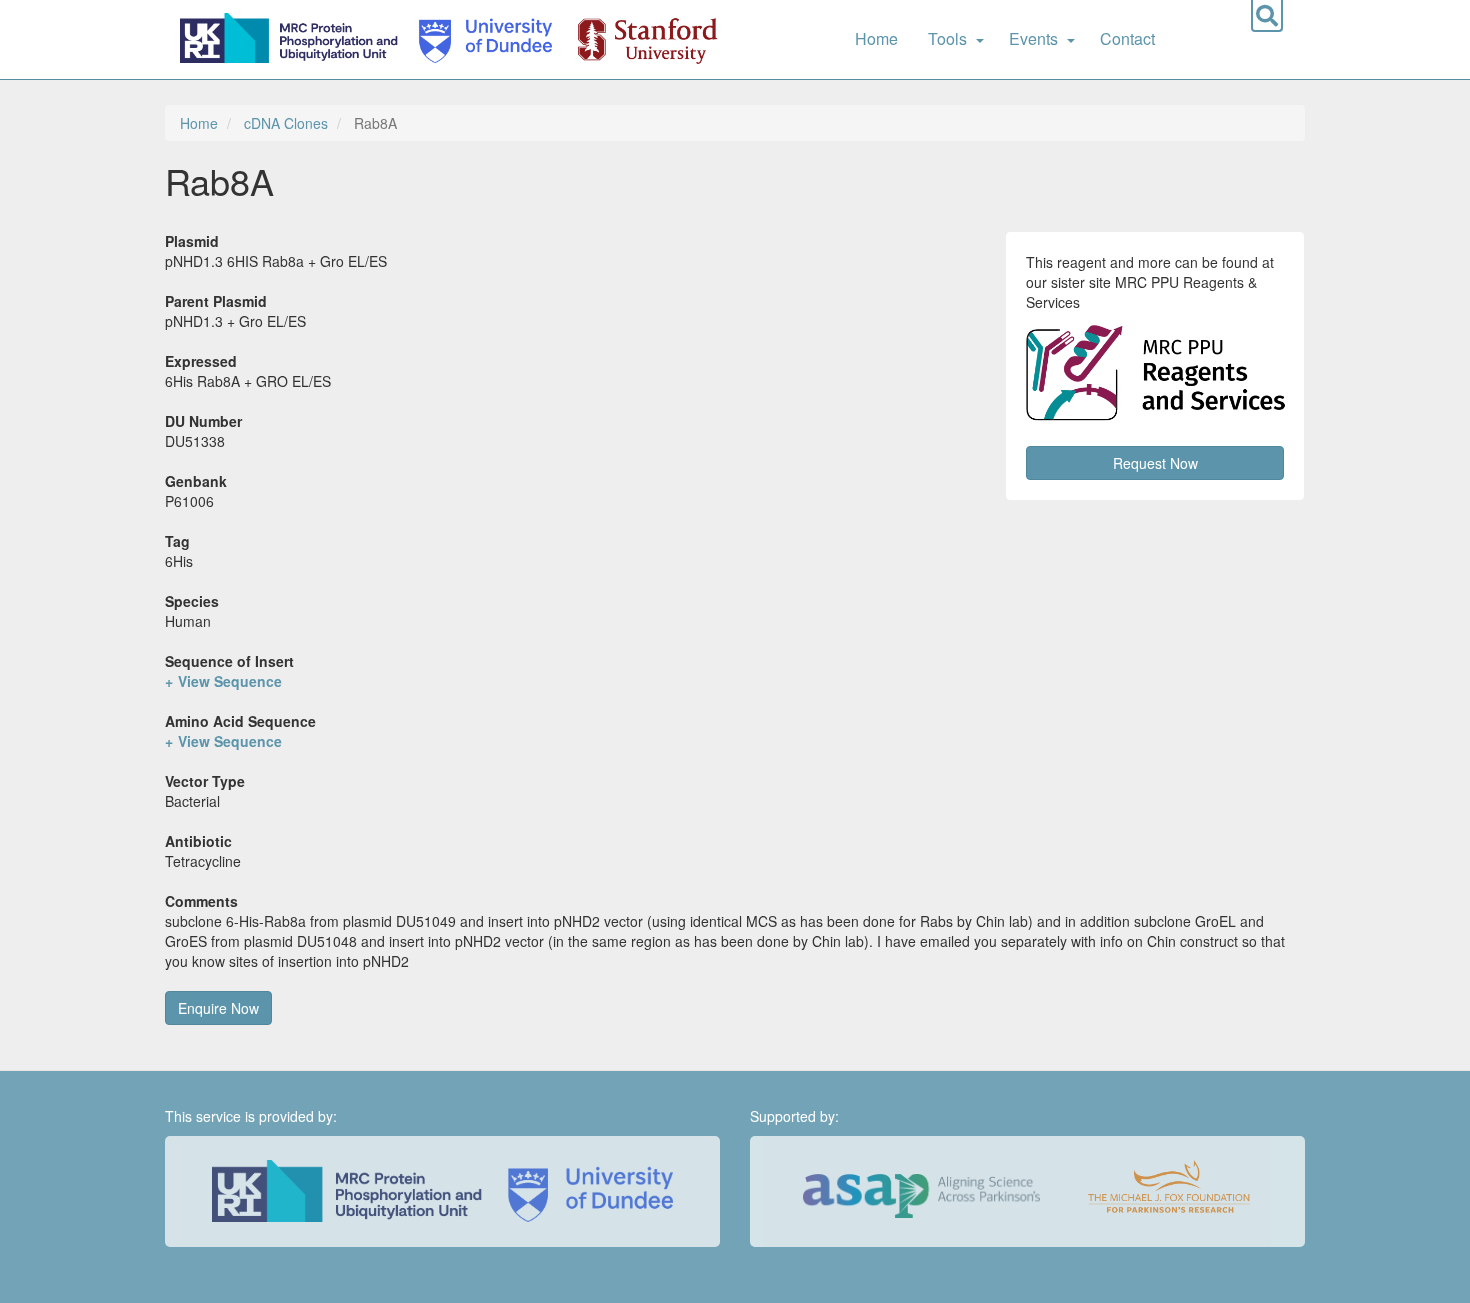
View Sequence (230, 681)
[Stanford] (636, 39)
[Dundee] (479, 39)
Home (876, 38)
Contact (1127, 38)
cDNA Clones (286, 123)
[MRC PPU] (293, 39)
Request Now (1155, 463)
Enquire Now (218, 1008)
